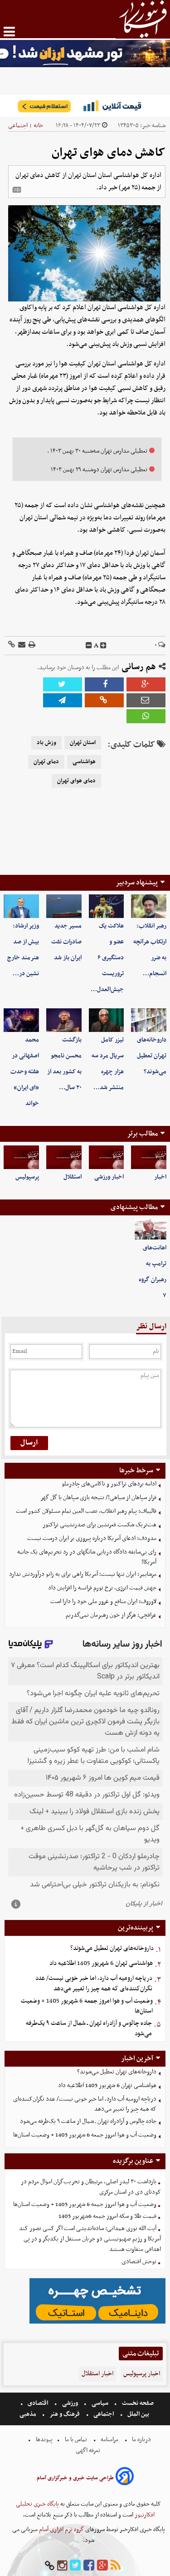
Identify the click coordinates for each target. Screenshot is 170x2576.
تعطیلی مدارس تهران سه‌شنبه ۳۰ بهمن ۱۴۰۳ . (97, 451)
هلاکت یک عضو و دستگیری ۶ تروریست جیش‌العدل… (107, 958)
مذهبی (29, 2414)
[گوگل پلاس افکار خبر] (102, 2566)
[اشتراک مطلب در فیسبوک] (104, 684)
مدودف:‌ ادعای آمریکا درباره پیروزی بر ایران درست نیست (92, 1538)
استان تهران (83, 743)
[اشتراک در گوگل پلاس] (146, 684)
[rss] (116, 2566)
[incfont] (103, 646)
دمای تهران (46, 762)
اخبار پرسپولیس (142, 2374)
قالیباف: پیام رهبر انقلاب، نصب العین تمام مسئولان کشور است (86, 1511)
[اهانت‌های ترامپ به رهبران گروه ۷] (151, 1230)
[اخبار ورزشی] (107, 1157)
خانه (38, 126)
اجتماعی (18, 126)
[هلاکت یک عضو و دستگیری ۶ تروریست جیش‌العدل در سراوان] (107, 906)
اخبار (160, 1177)
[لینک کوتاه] (12, 645)
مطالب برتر (142, 1134)
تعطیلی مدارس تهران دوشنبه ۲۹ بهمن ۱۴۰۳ (99, 470)
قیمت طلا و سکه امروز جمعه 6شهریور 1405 (107, 2216)
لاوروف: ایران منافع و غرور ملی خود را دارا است (103, 1601)
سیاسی (100, 2403)
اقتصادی (38, 2403)
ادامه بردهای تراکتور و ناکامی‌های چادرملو (109, 1484)
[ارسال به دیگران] (21, 645)
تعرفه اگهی (89, 2450)
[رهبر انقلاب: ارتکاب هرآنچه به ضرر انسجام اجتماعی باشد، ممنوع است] (149, 906)
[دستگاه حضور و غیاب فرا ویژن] (97, 2322)
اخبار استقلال (97, 2374)
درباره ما (141, 2440)
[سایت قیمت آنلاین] (85, 106)
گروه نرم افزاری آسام (61, 2529)
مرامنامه (109, 2440)
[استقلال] (64, 1157)
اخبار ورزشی (109, 1177)
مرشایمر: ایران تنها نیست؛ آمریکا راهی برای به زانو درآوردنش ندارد (83, 1574)
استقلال (73, 1177)
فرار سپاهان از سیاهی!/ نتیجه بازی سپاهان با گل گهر (98, 1498)
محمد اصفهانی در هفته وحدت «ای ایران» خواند (25, 1072)
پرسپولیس (27, 1177)
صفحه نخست (137, 2403)
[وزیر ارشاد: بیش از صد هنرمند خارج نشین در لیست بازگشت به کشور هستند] (21, 906)
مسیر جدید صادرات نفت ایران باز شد (66, 942)
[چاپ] (31, 645)
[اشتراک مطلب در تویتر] (63, 684)
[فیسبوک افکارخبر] (89, 2566)
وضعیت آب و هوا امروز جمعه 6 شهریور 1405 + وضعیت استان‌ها (87, 2006)
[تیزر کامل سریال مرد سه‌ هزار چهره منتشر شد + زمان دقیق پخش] (107, 1020)
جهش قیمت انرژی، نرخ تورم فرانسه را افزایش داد (102, 1588)
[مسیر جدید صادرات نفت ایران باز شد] (64, 906)
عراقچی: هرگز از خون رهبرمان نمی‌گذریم (111, 1615)
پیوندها (44, 2440)
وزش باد (46, 743)
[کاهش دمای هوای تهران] (63, 700)
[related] (17, 190)
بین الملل (138, 2414)
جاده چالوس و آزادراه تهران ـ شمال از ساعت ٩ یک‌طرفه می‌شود (89, 2028)
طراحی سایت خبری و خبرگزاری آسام (75, 2478)
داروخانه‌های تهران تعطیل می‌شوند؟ (152, 1056)
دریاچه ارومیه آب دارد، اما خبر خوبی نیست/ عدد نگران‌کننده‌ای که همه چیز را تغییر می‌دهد (94, 1984)
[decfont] (89, 646)
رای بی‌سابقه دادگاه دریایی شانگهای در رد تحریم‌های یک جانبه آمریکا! (87, 1557)
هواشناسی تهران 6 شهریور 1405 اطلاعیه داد (101, 1963)
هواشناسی (84, 762)
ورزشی (70, 2403)
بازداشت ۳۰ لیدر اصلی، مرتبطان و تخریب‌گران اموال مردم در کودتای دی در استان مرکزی (91, 2187)
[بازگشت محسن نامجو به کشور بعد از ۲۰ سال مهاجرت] (64, 1020)
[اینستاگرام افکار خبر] (62, 2566)
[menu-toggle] (9, 32)
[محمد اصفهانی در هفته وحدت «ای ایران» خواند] (21, 1020)
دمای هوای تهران (76, 781)
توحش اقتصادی (139, 2262)
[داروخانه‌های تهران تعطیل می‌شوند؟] (149, 1020)
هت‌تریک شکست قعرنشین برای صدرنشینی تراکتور (100, 1525)
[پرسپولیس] (21, 1157)
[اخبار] (149, 1157)
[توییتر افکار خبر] (75, 2566)
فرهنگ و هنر (65, 2414)
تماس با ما (76, 2440)
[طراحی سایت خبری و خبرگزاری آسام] (125, 2478)
